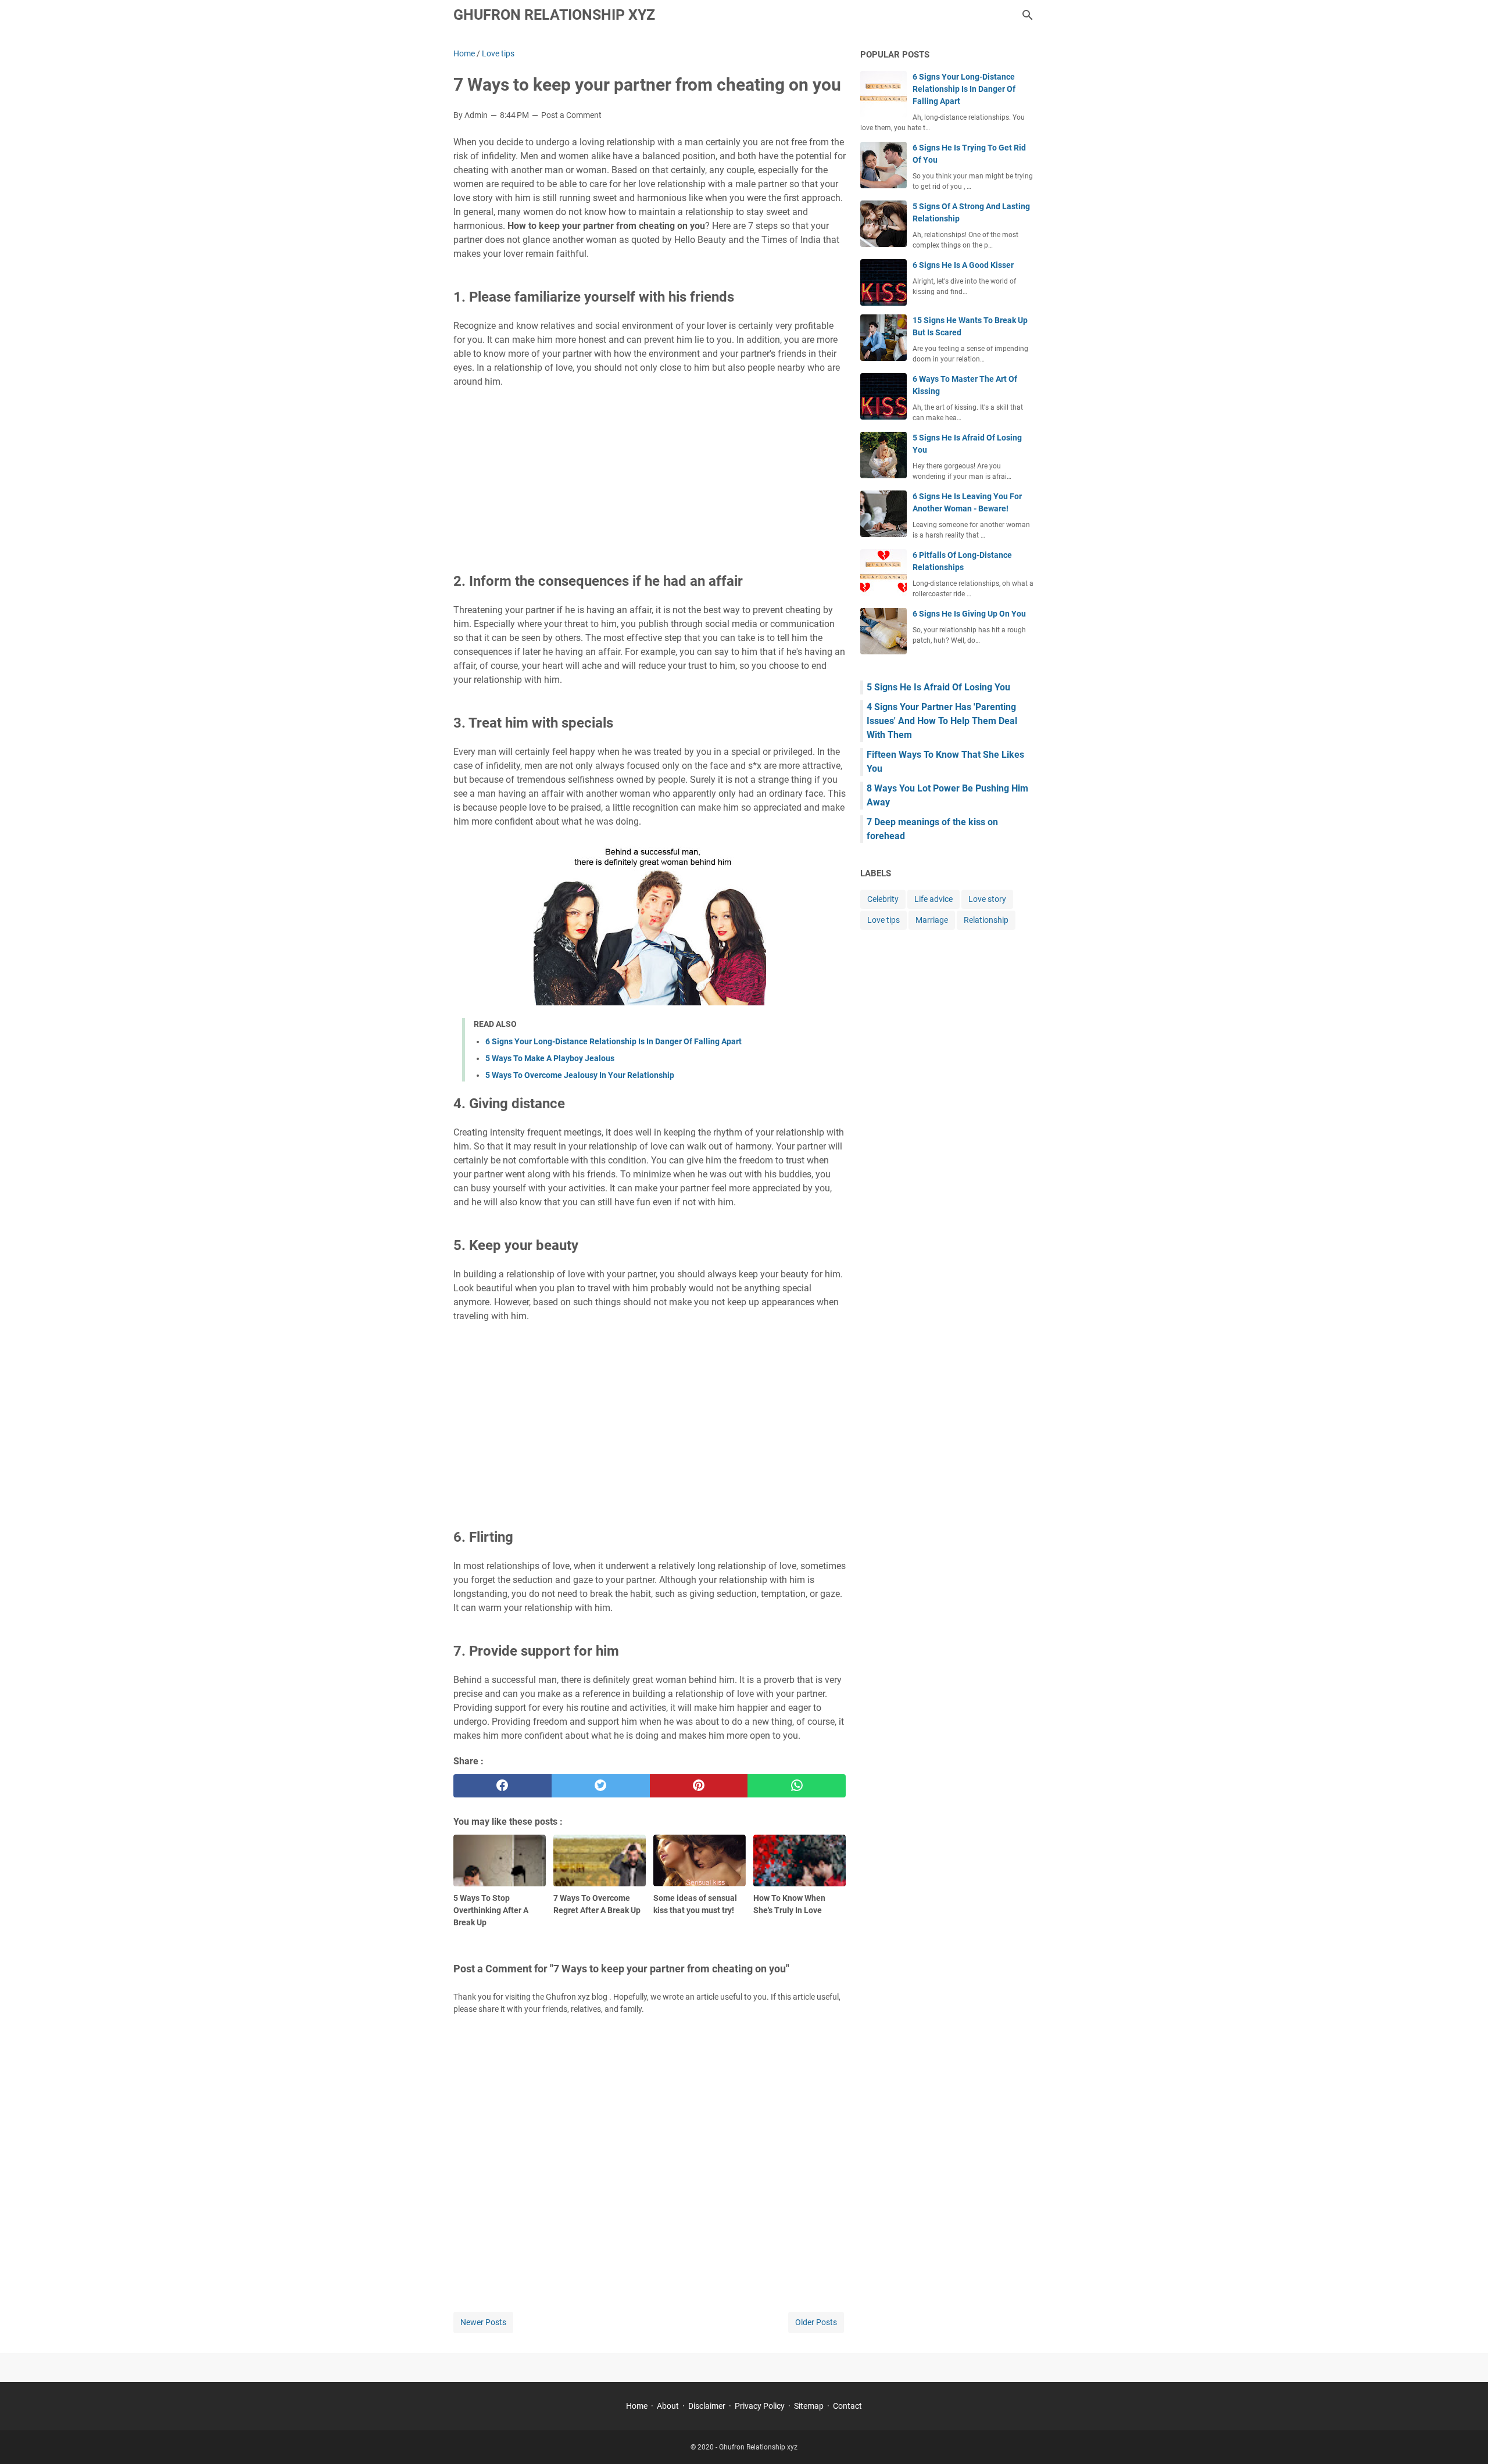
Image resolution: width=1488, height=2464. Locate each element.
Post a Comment (571, 115)
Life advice (933, 899)
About (668, 2406)
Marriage (932, 920)
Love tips (884, 920)
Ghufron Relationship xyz (554, 15)
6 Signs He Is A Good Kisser (963, 265)
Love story (987, 899)
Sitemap (809, 2406)
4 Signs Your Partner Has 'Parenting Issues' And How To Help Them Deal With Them (942, 721)
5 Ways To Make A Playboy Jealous (550, 1058)
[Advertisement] (650, 478)
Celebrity (883, 899)
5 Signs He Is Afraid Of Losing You (938, 687)
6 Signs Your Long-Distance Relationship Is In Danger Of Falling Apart (614, 1041)
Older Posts (816, 2322)
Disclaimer (707, 2406)
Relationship (986, 920)
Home (637, 2406)
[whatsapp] (797, 1786)
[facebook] (502, 1786)
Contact (847, 2406)
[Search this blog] (1028, 15)
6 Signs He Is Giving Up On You (969, 614)
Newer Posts (483, 2322)
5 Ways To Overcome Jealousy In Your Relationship (580, 1075)
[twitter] (601, 1786)
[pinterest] (699, 1786)
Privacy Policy (760, 2406)
